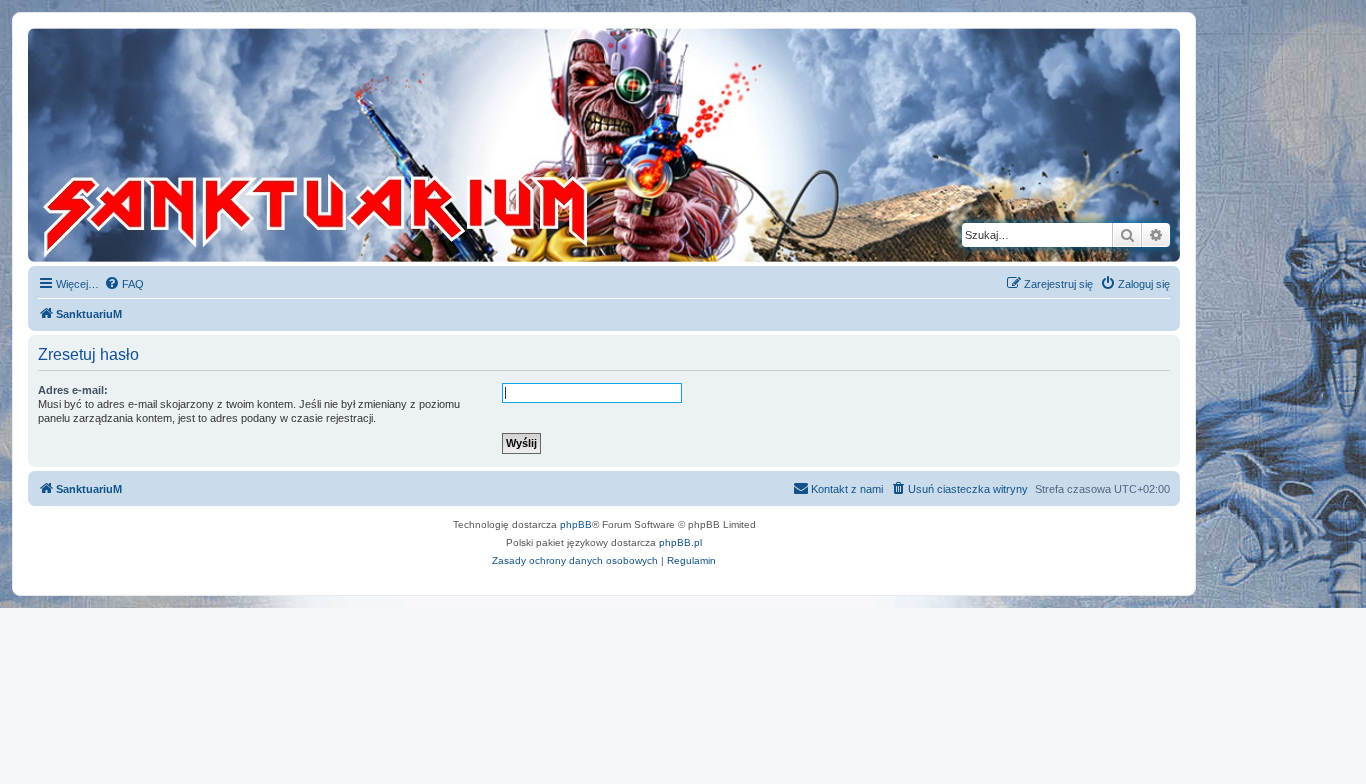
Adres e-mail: (73, 390)
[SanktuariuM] (409, 145)
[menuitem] (124, 284)
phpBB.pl (680, 542)
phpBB (576, 524)
